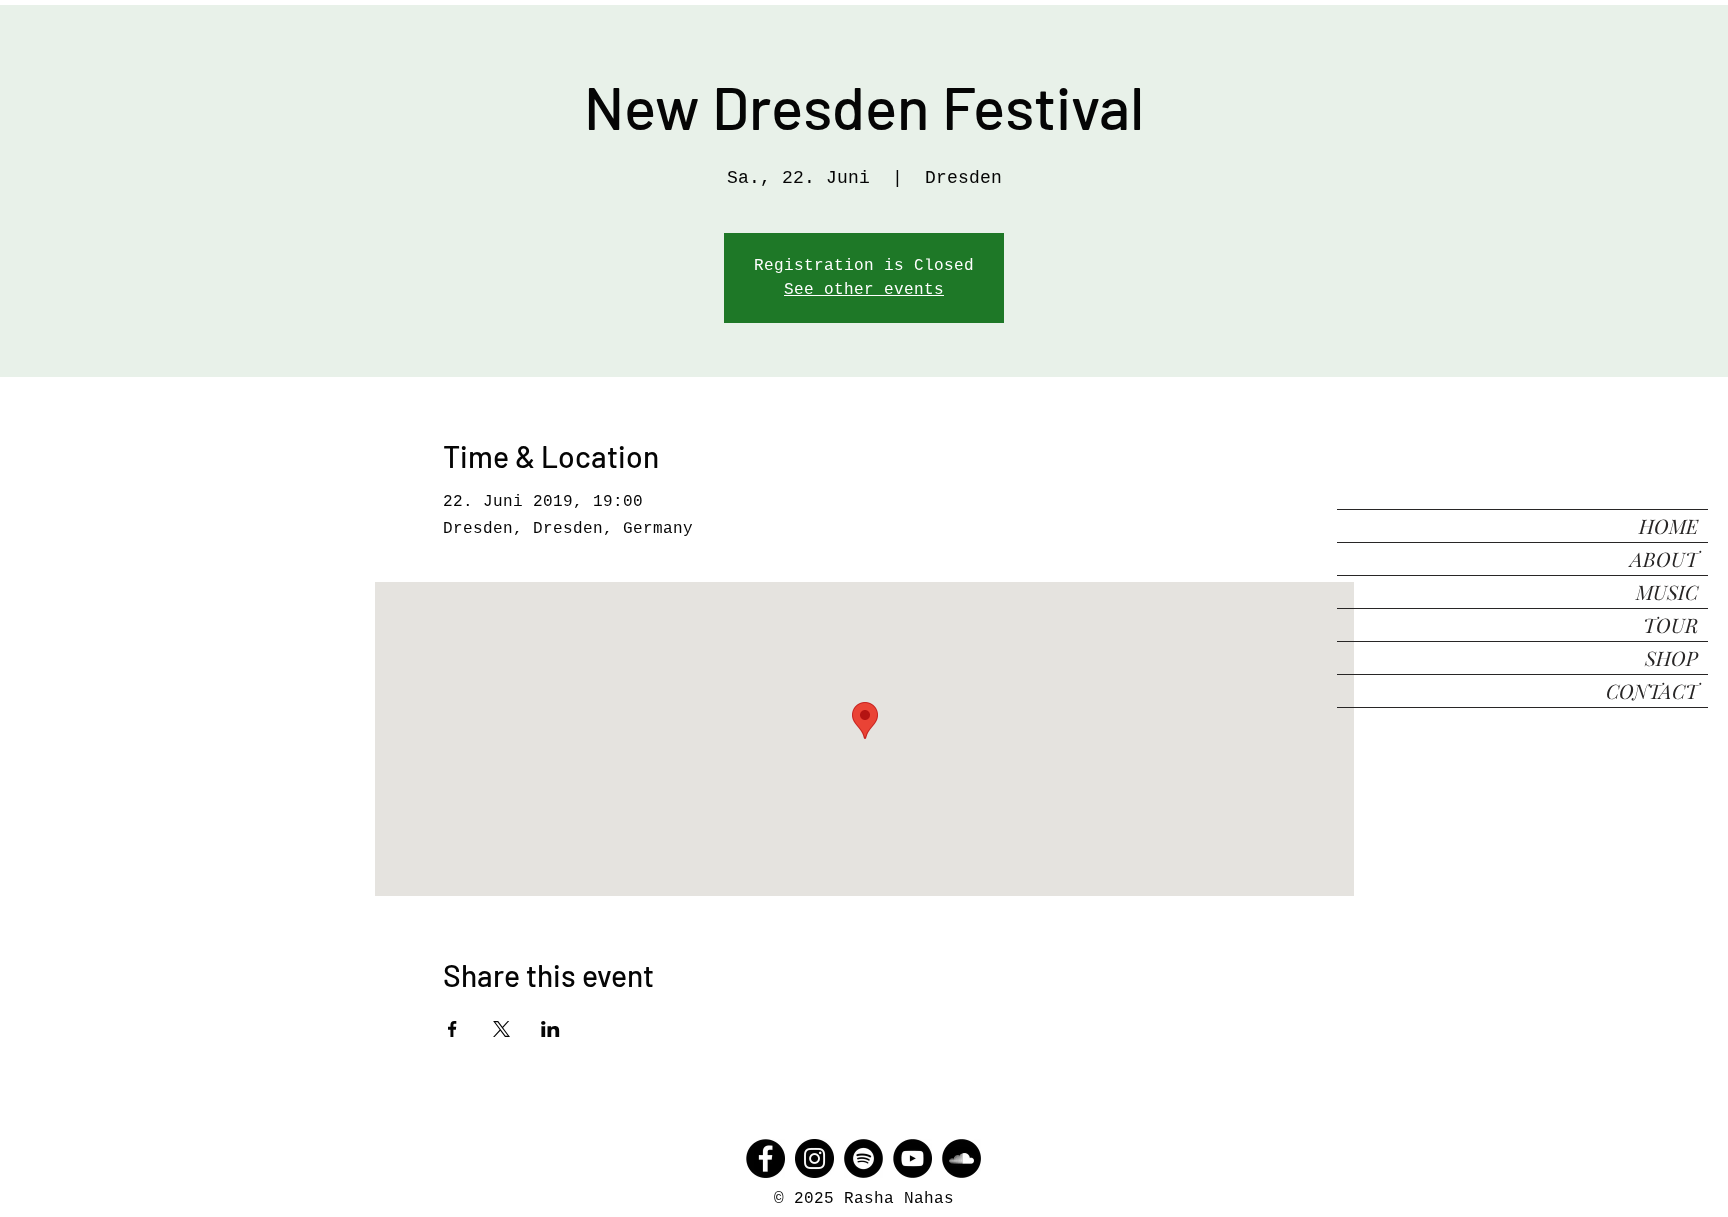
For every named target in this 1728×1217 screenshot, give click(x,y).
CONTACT (1652, 690)
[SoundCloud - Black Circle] (961, 1158)
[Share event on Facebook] (452, 1029)
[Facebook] (765, 1158)
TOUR (1670, 624)
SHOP (1671, 657)
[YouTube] (912, 1158)
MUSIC (1667, 591)
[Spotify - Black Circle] (863, 1158)
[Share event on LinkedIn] (550, 1029)
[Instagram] (814, 1158)
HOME (1668, 525)
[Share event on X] (501, 1029)
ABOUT (1664, 558)
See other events (864, 290)
